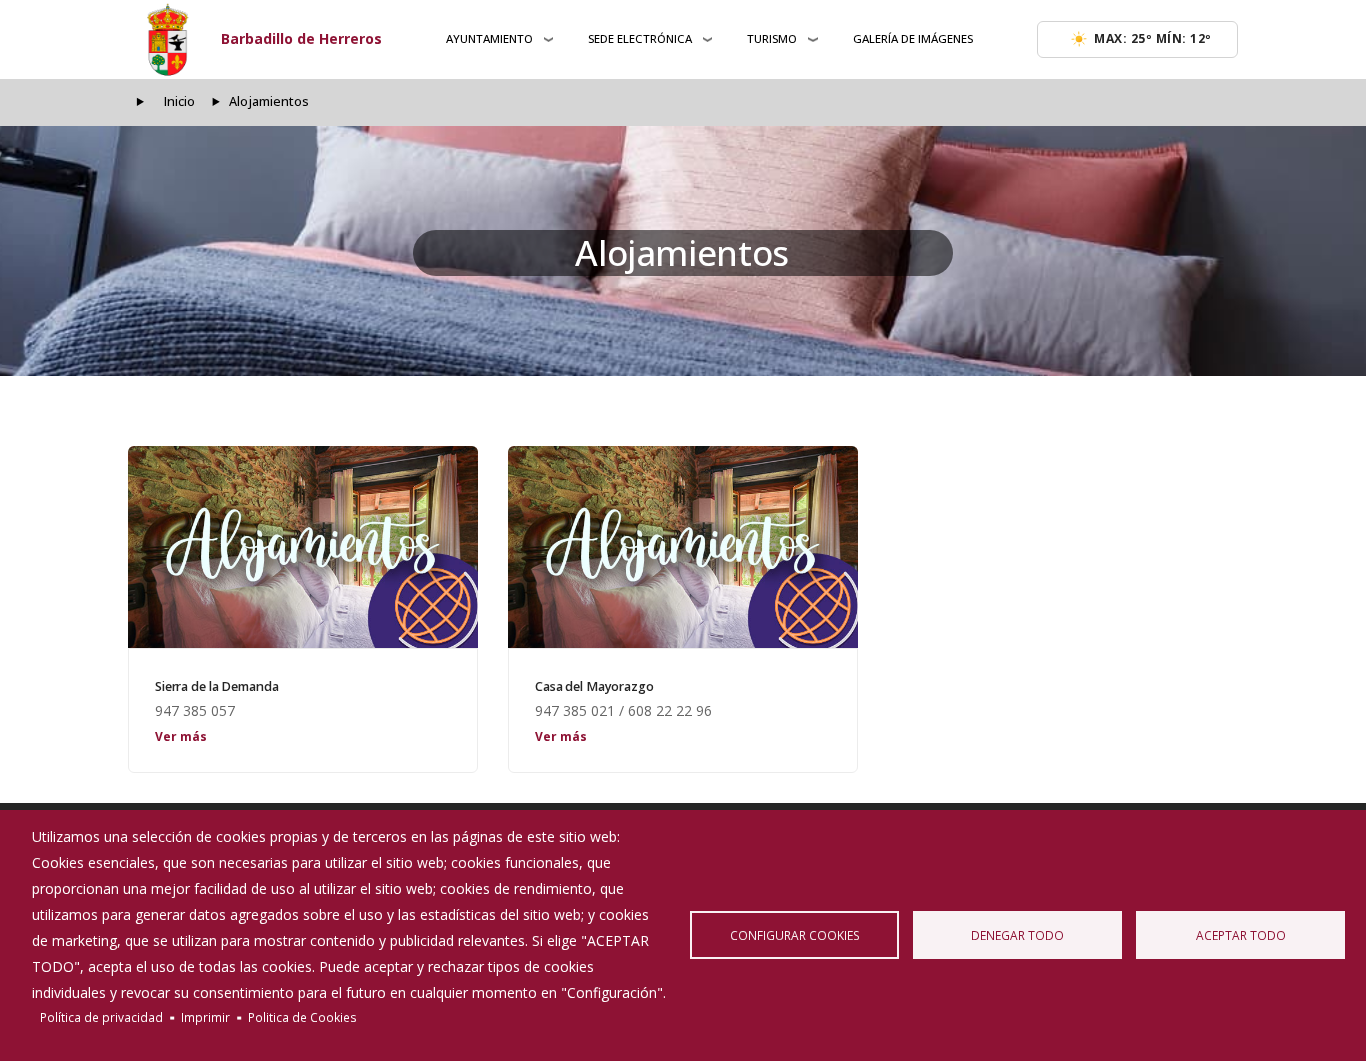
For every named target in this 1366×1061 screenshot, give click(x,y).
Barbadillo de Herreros (301, 38)
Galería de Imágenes (913, 38)
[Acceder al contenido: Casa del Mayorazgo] (683, 547)
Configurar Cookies (795, 935)
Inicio (179, 101)
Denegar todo (1017, 935)
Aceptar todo (1241, 935)
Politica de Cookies (302, 1017)
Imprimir (205, 1017)
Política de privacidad (101, 1017)
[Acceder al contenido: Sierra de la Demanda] (303, 547)
